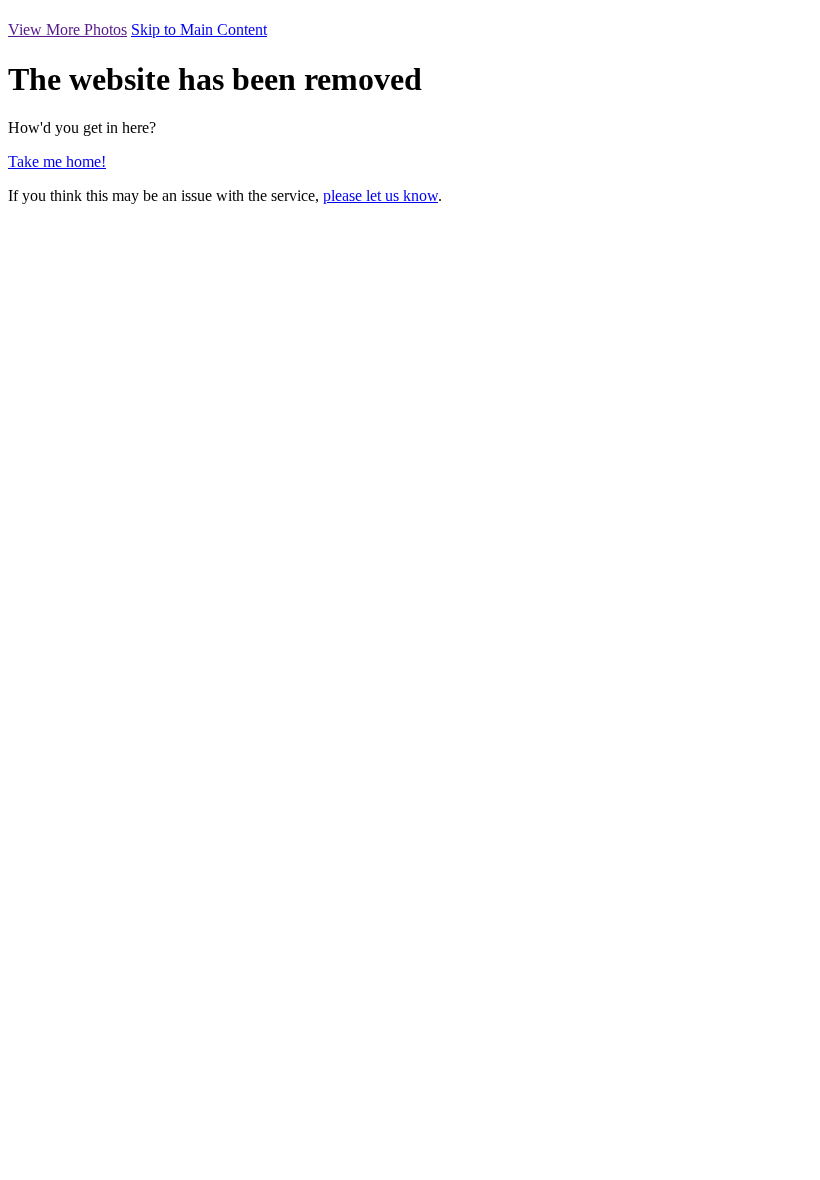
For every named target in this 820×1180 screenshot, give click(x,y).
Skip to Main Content (199, 29)
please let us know (380, 195)
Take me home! (57, 161)
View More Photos (67, 29)
